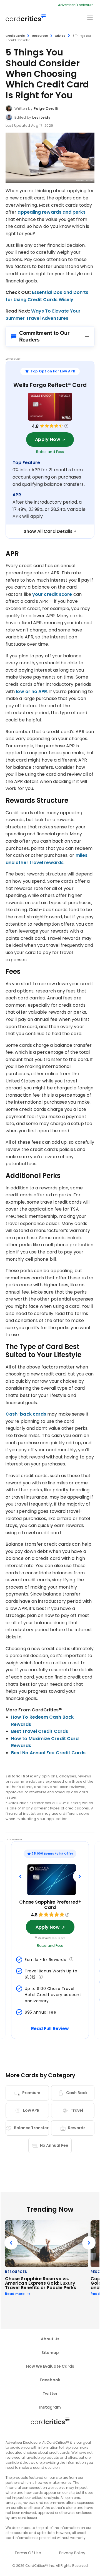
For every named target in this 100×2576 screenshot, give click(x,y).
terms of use (28, 2553)
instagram (50, 2407)
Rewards (77, 2128)
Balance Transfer (31, 2128)
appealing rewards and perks (51, 212)
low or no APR (31, 691)
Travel (77, 2110)
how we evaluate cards (50, 2366)
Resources (40, 36)
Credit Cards (15, 36)
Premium (31, 2093)
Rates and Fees (50, 452)
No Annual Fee (54, 2145)
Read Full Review (50, 2029)
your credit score (52, 594)
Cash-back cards (26, 1414)
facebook (50, 2380)
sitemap (50, 2353)
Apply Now (48, 439)
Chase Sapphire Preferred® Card (50, 1905)
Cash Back (77, 2093)
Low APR (31, 2110)
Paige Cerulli (46, 108)
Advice (60, 36)
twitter (50, 2394)
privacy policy (72, 2553)
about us (50, 2339)
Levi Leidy (41, 117)
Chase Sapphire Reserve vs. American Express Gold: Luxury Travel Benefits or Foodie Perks (41, 2283)
